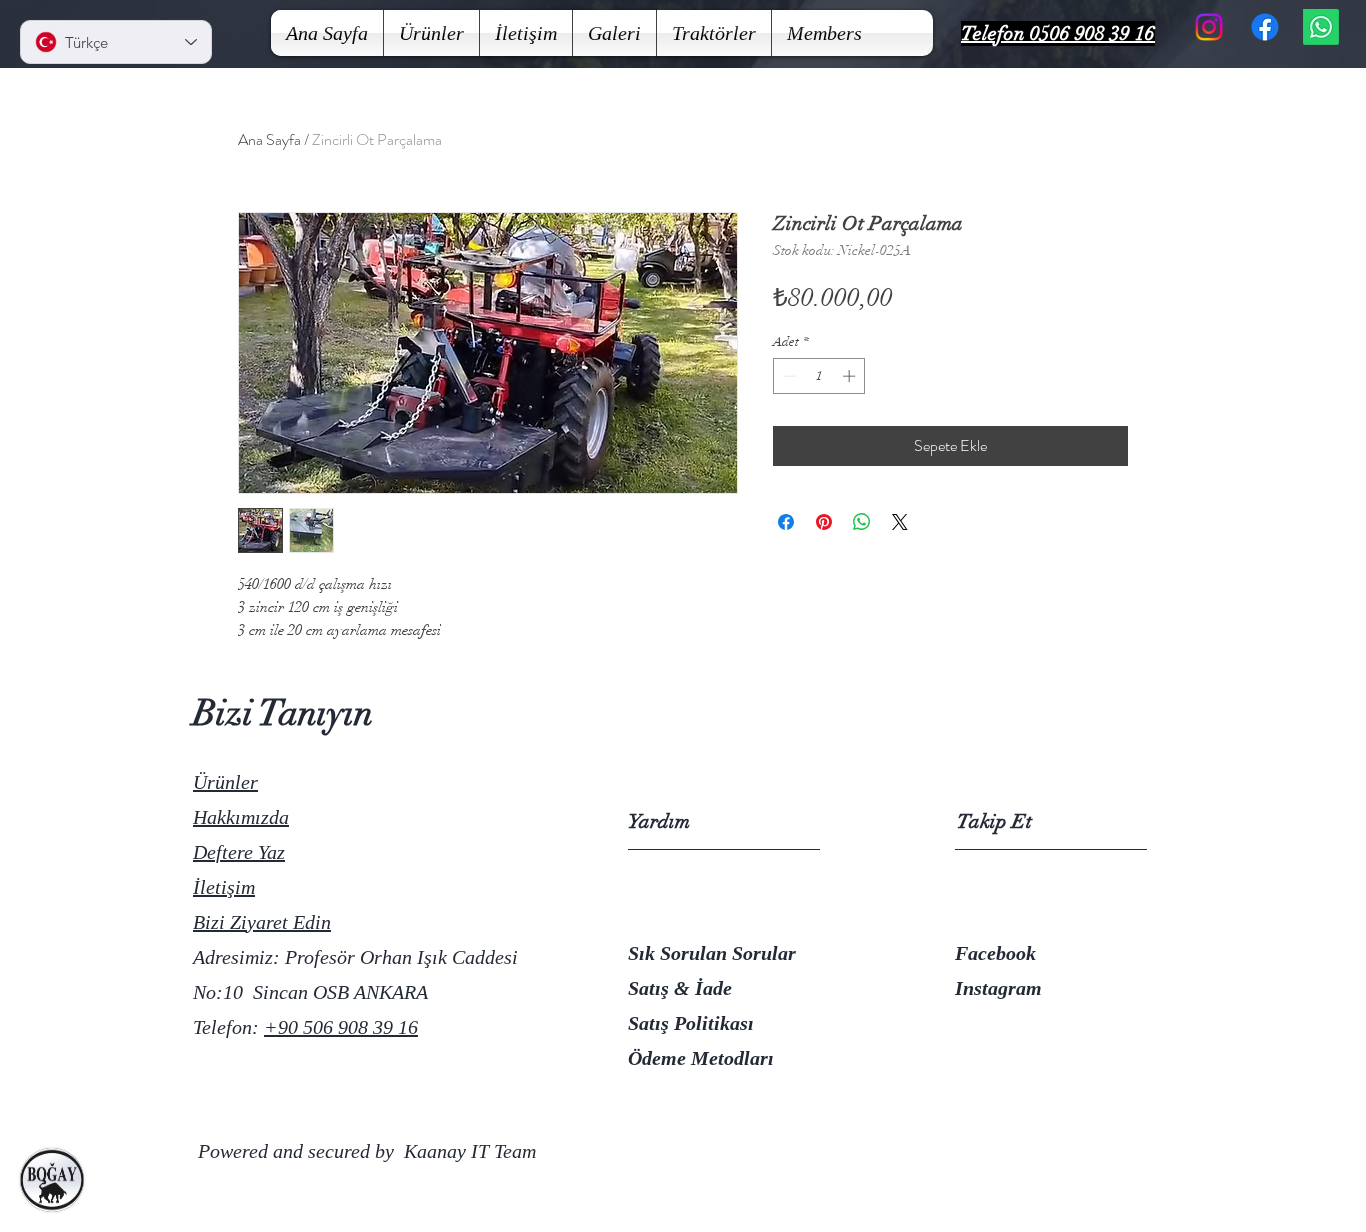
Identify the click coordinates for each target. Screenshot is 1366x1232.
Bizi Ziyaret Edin (262, 922)
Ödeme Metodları (701, 1058)
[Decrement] (788, 376)
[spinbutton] (819, 376)
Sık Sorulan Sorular (712, 953)
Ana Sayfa (269, 139)
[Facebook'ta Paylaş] (786, 522)
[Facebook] (1265, 27)
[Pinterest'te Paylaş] (824, 522)
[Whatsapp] (1321, 27)
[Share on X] (900, 522)
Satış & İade (680, 988)
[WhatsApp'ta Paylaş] (862, 522)
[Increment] (851, 376)
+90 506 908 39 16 (341, 1027)
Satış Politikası (691, 1023)
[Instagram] (1209, 27)
